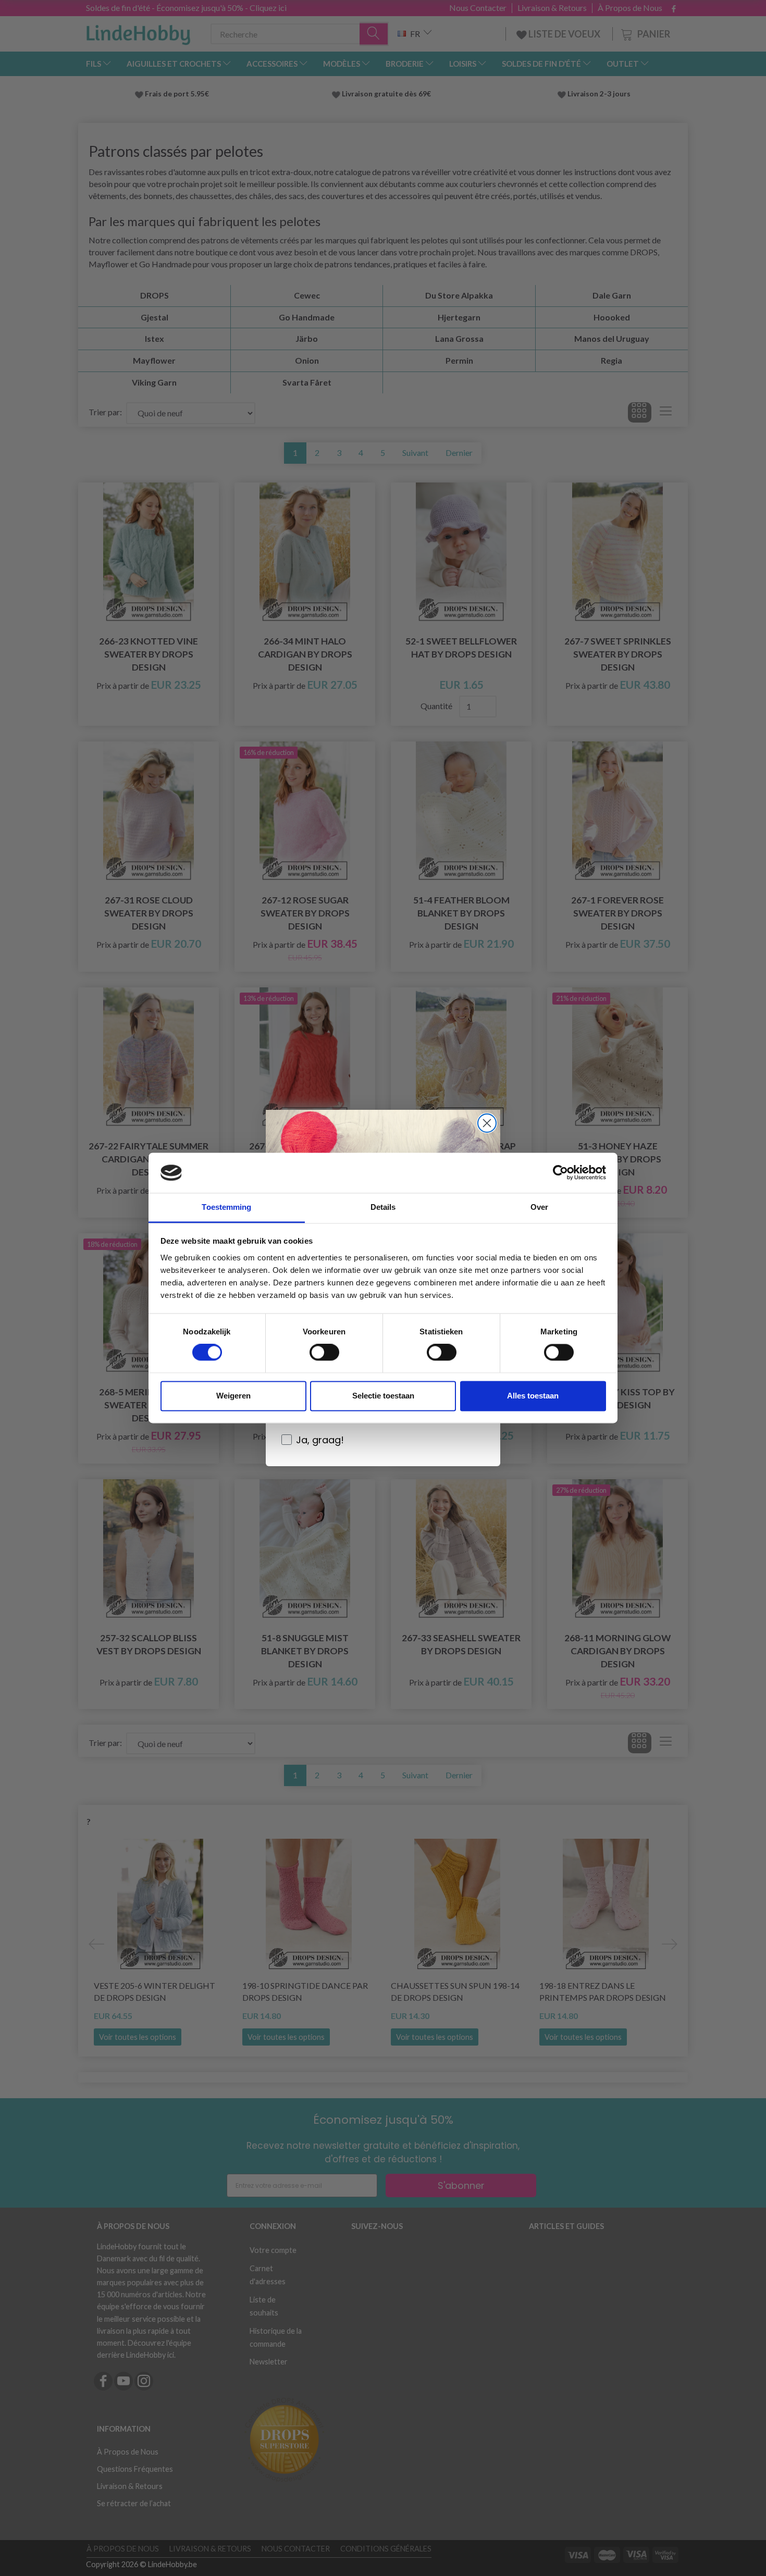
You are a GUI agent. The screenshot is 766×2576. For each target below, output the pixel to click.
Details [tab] (383, 1207)
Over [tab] (539, 1207)
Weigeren (233, 1396)
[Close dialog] (487, 1123)
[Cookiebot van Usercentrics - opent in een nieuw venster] (560, 1173)
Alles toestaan (533, 1396)
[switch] (324, 1353)
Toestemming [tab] (226, 1207)
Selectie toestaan (383, 1396)
